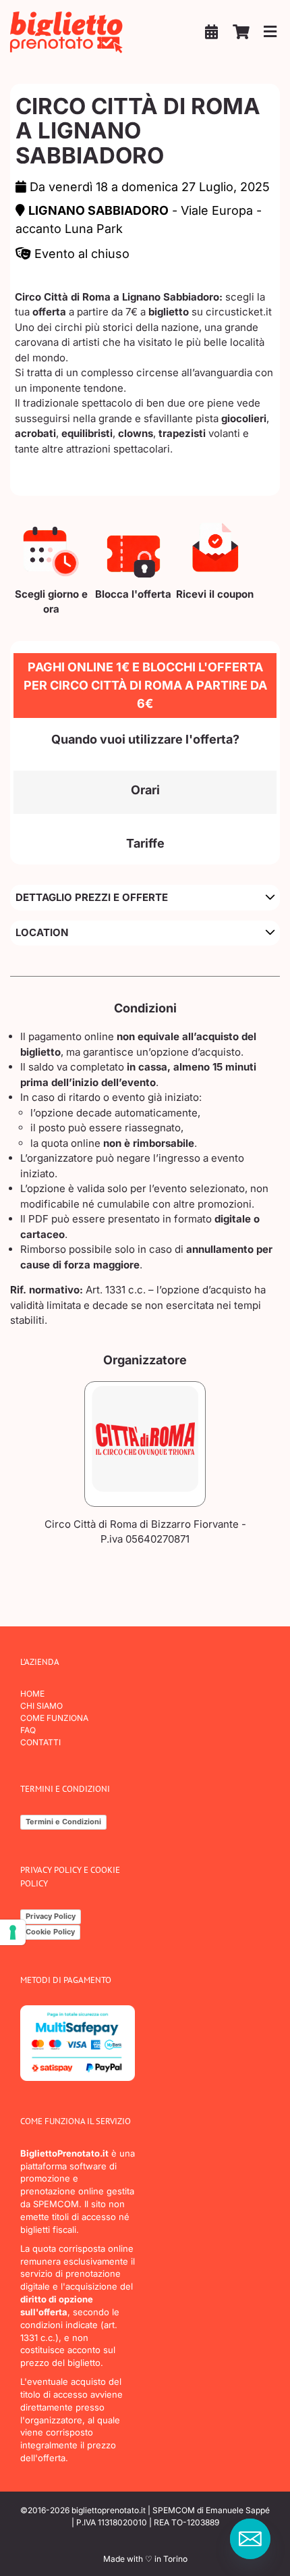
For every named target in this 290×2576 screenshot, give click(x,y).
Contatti (40, 1742)
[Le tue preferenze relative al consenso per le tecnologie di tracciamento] (13, 1932)
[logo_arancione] (67, 15)
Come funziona (54, 1718)
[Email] (250, 2539)
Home (32, 1694)
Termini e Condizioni (63, 1822)
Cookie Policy (50, 1932)
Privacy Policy (51, 1916)
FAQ (28, 1730)
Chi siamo (41, 1706)
